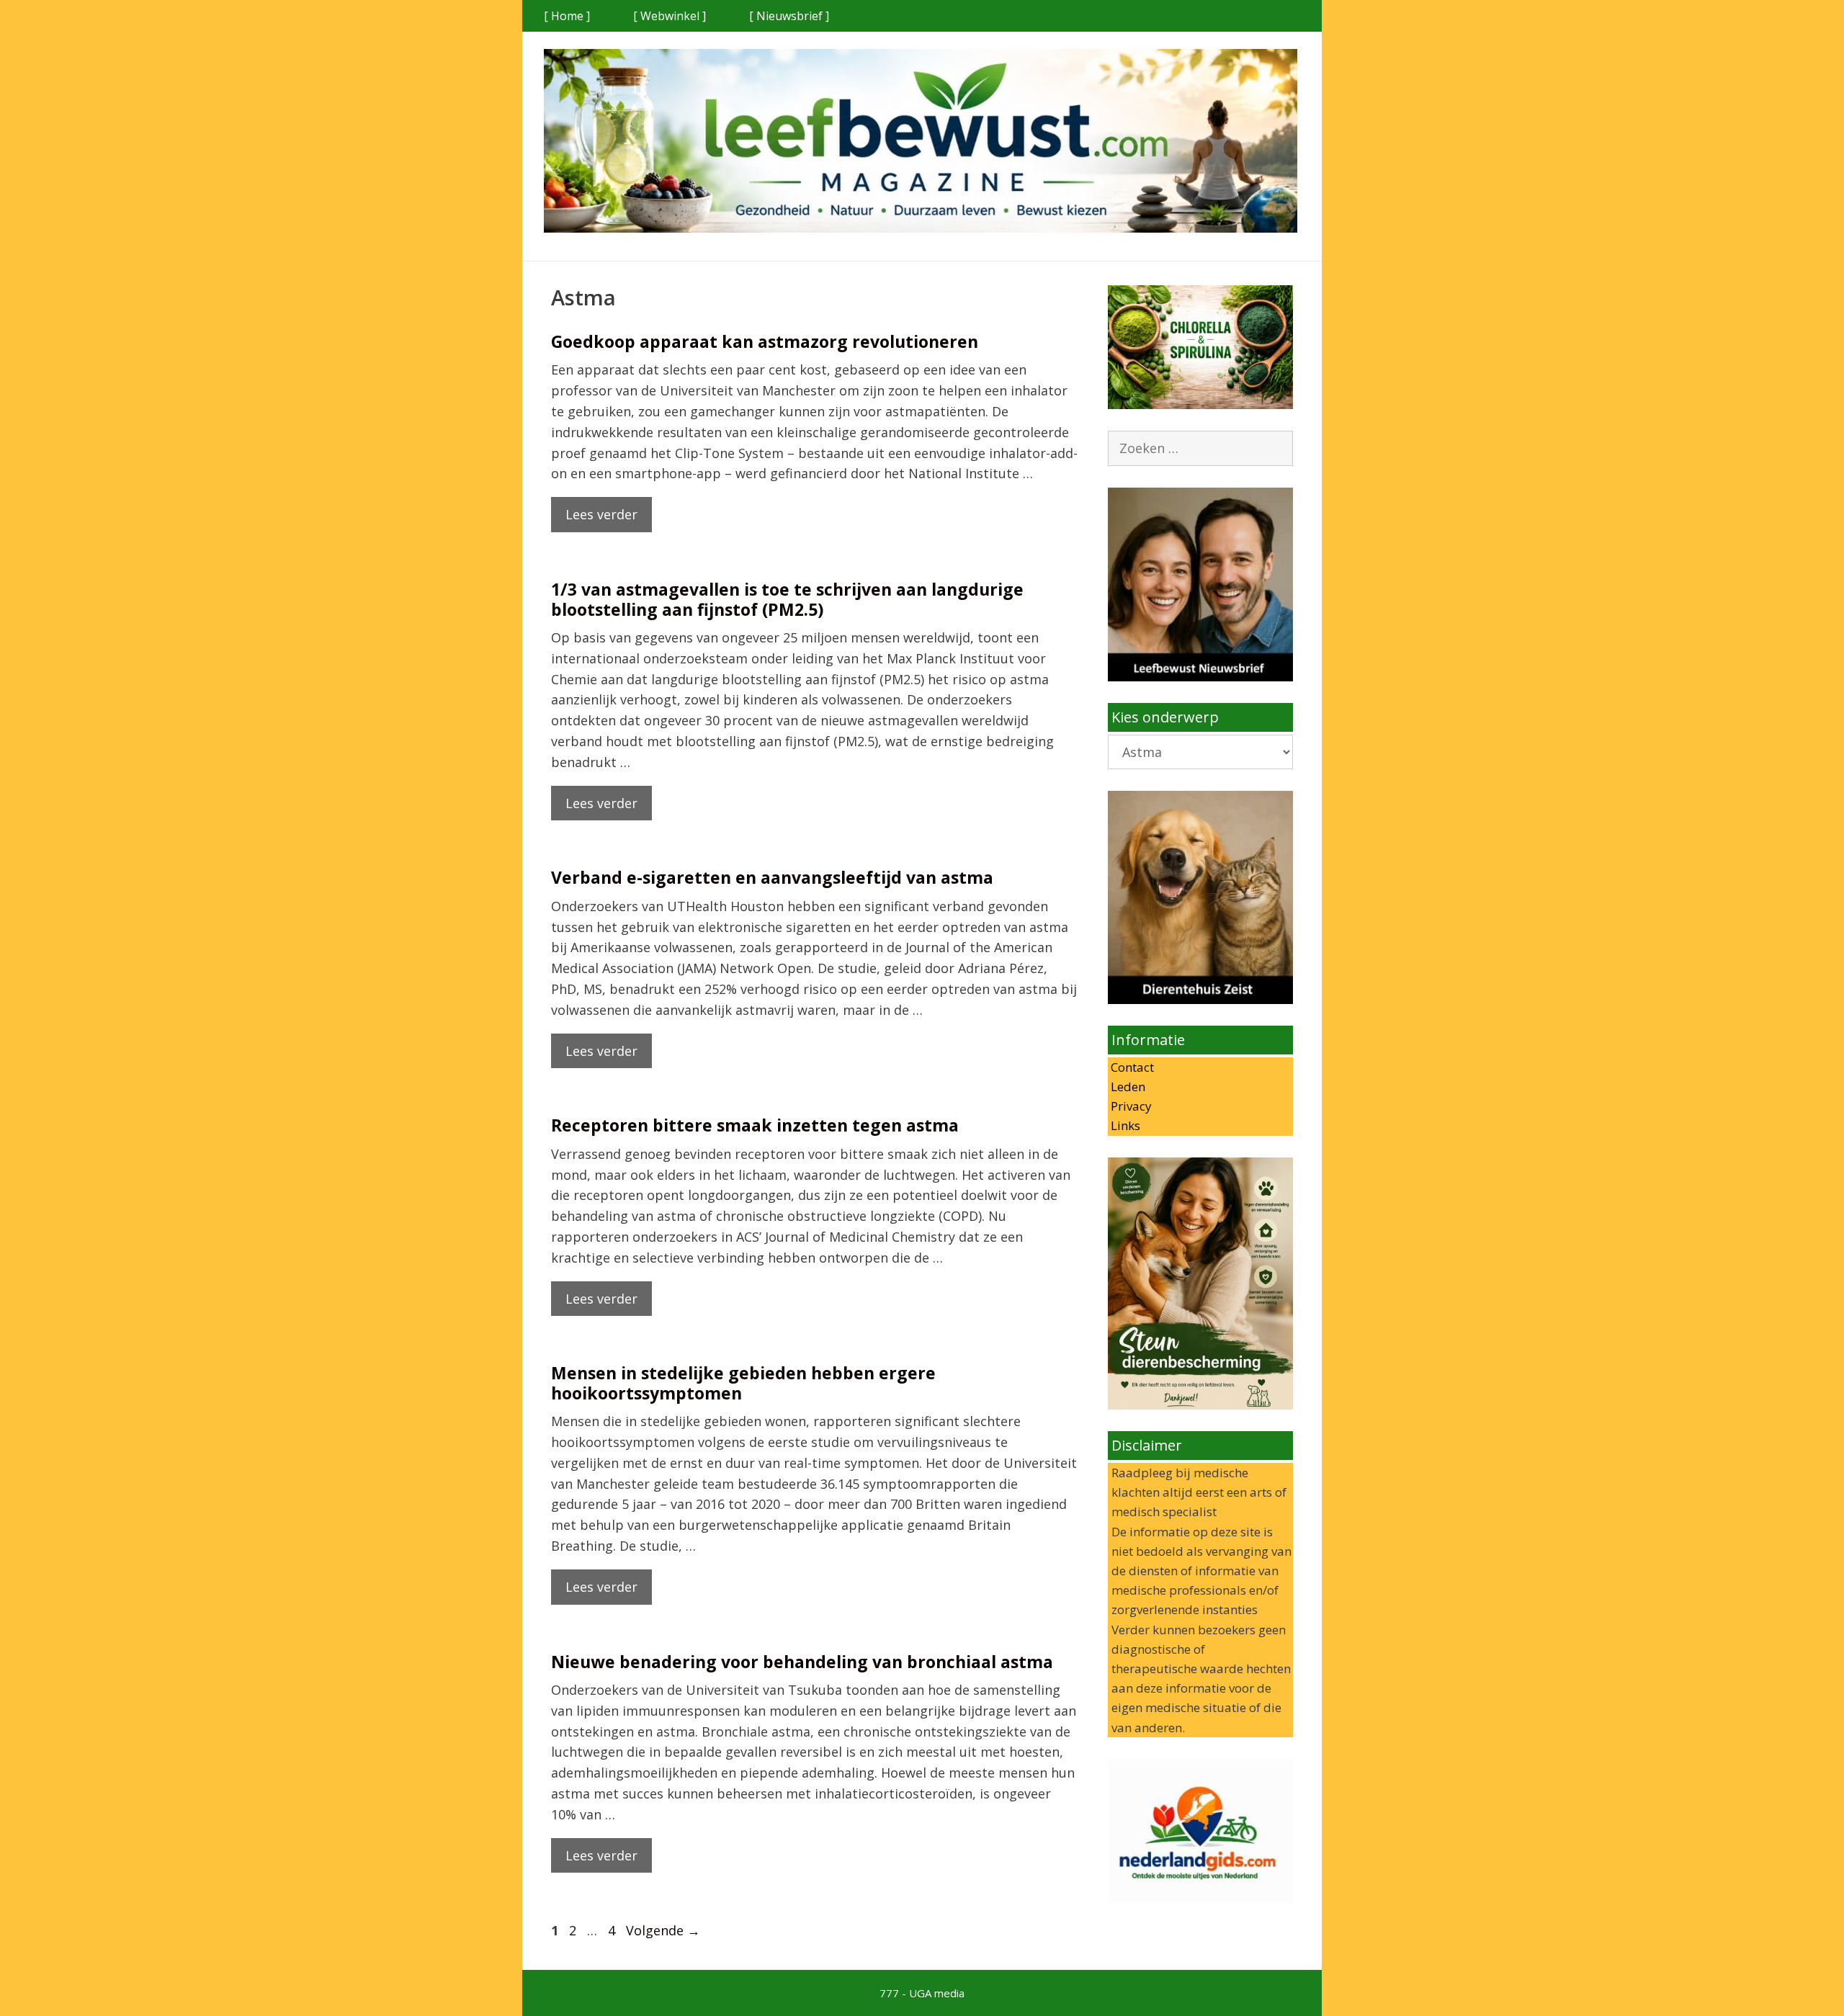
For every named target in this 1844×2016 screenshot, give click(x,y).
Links (1124, 1125)
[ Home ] (567, 16)
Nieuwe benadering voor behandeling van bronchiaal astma (802, 1662)
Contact (1131, 1067)
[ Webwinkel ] (670, 16)
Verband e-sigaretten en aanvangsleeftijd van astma (772, 877)
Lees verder (601, 514)
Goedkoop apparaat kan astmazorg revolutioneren (765, 341)
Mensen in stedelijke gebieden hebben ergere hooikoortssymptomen (743, 1383)
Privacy (1130, 1106)
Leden (1127, 1087)
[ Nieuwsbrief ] (789, 16)
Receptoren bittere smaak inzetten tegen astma (755, 1125)
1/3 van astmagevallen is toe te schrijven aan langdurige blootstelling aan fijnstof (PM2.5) (787, 599)
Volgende (663, 1930)
